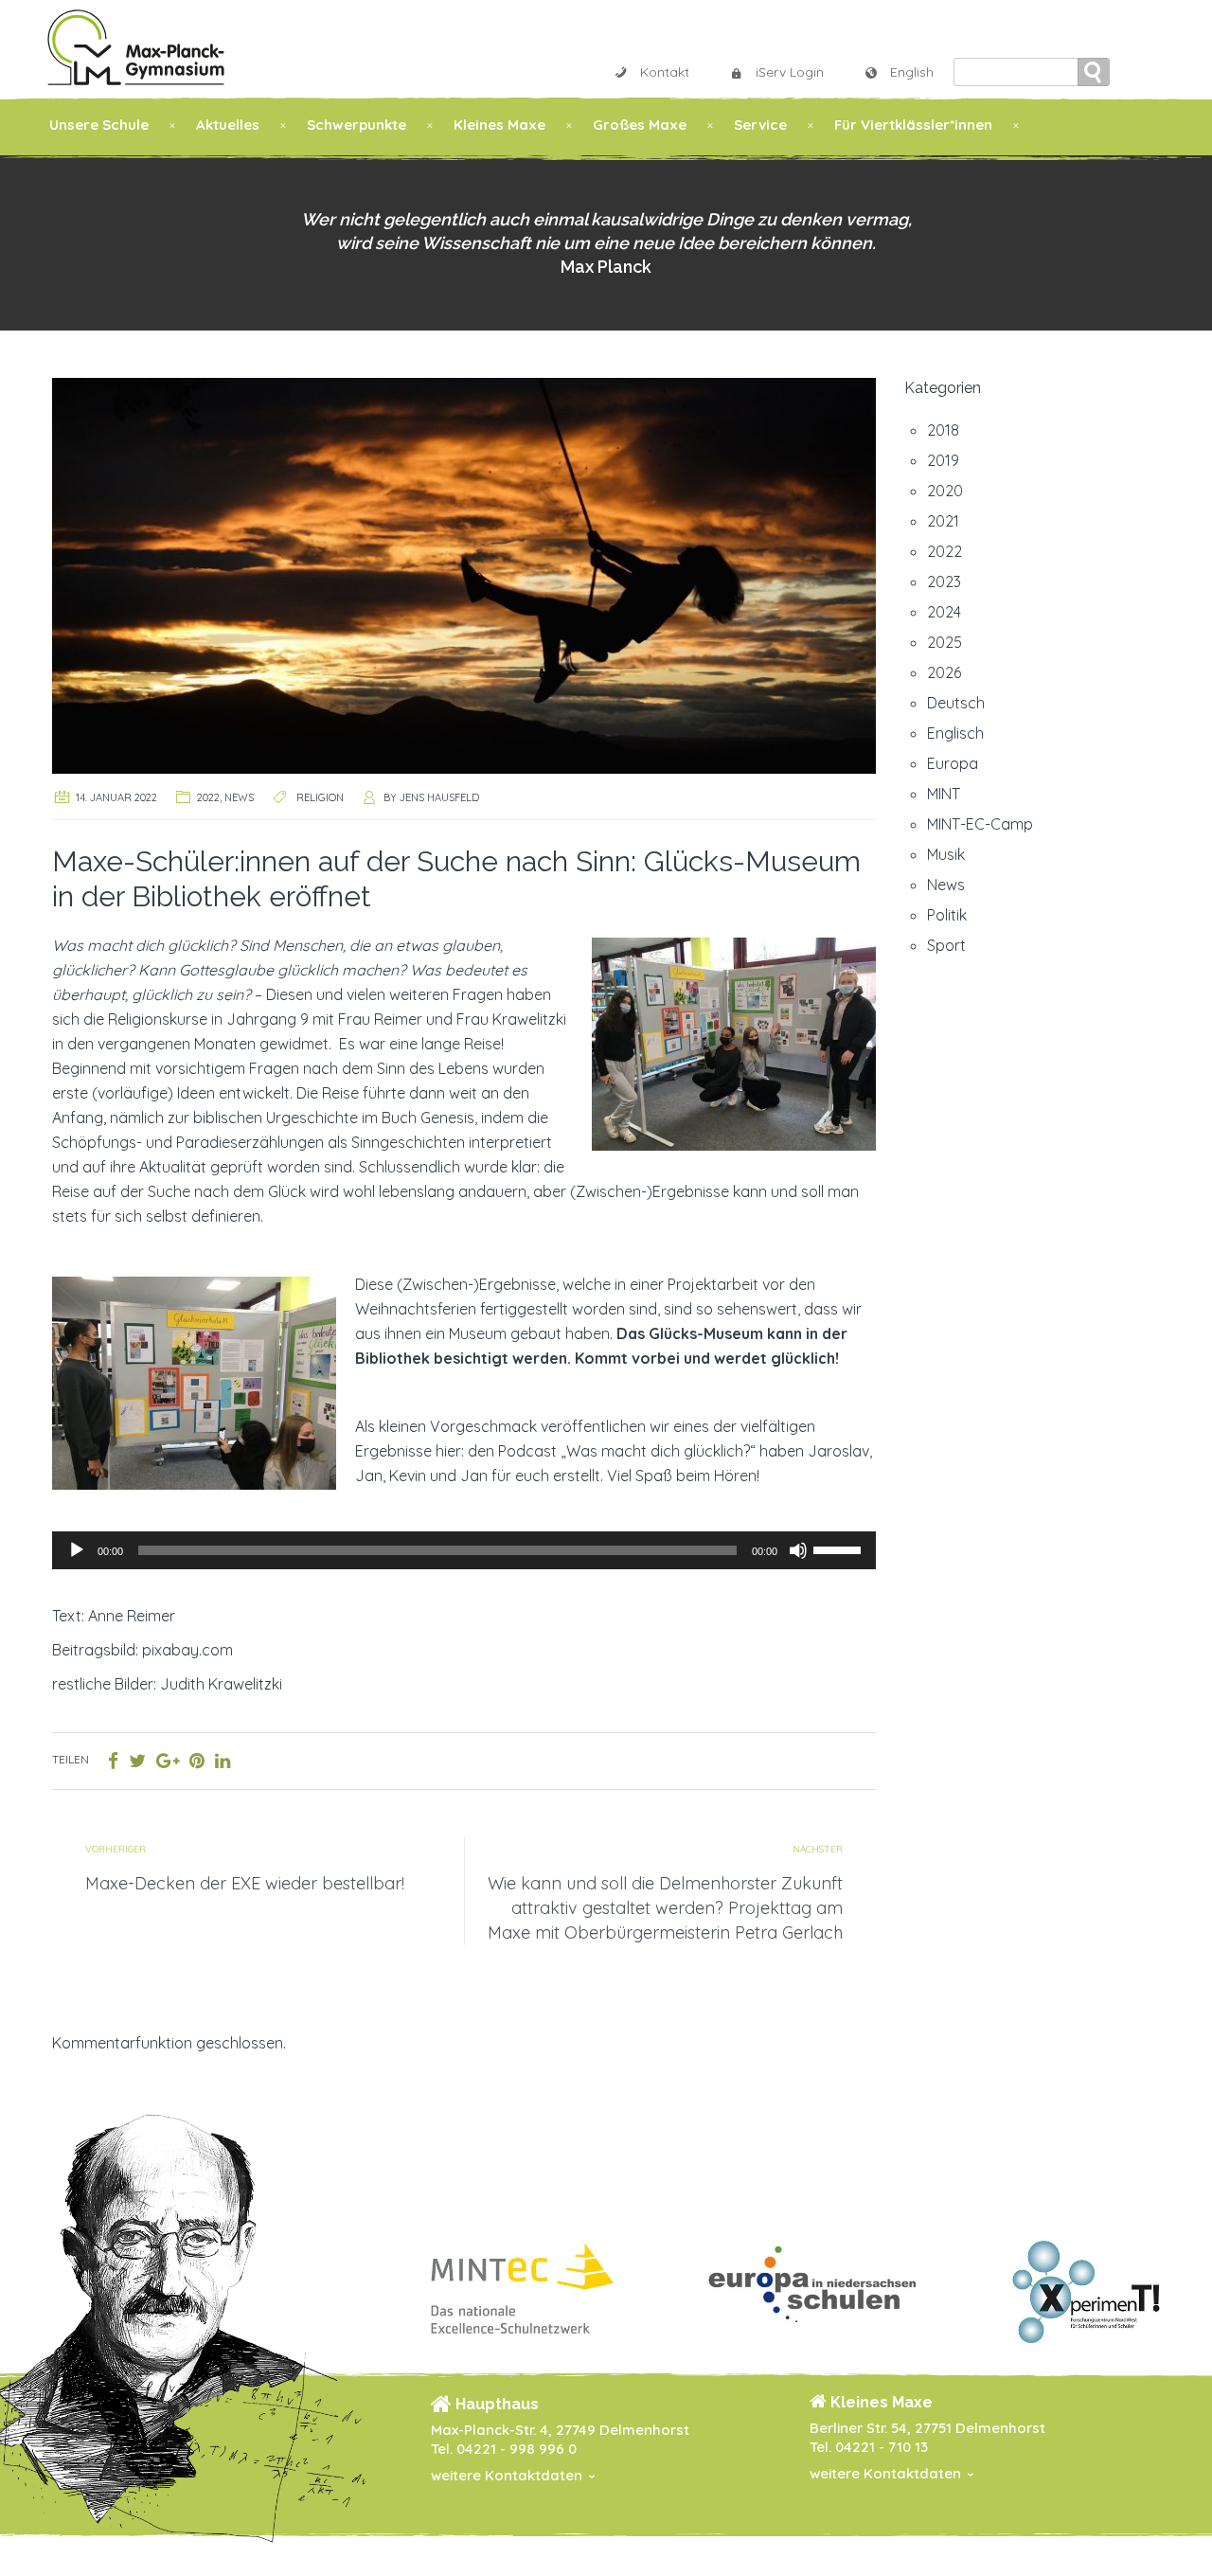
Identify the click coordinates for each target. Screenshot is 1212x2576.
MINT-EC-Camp (980, 824)
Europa (953, 763)
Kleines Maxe (499, 125)
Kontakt (665, 72)
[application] (464, 1550)
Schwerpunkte (356, 125)
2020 (945, 491)
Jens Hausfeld (439, 797)
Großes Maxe (640, 125)
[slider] (840, 1548)
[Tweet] (137, 1761)
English (912, 72)
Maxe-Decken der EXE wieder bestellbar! (245, 1883)
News (239, 797)
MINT (944, 794)
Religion (320, 797)
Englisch (955, 733)
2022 (208, 797)
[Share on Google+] (168, 1761)
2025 (945, 642)
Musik (946, 854)
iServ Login (790, 72)
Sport (946, 945)
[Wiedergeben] (77, 1550)
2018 (943, 430)
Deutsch (956, 703)
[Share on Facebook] (113, 1761)
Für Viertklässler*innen (913, 125)
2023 (944, 581)
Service (760, 125)
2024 (944, 612)
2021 (943, 521)
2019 (943, 460)
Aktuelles (228, 125)
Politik (947, 915)
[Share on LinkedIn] (223, 1761)
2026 (944, 672)
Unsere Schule (99, 125)
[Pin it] (197, 1761)
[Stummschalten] (798, 1550)
